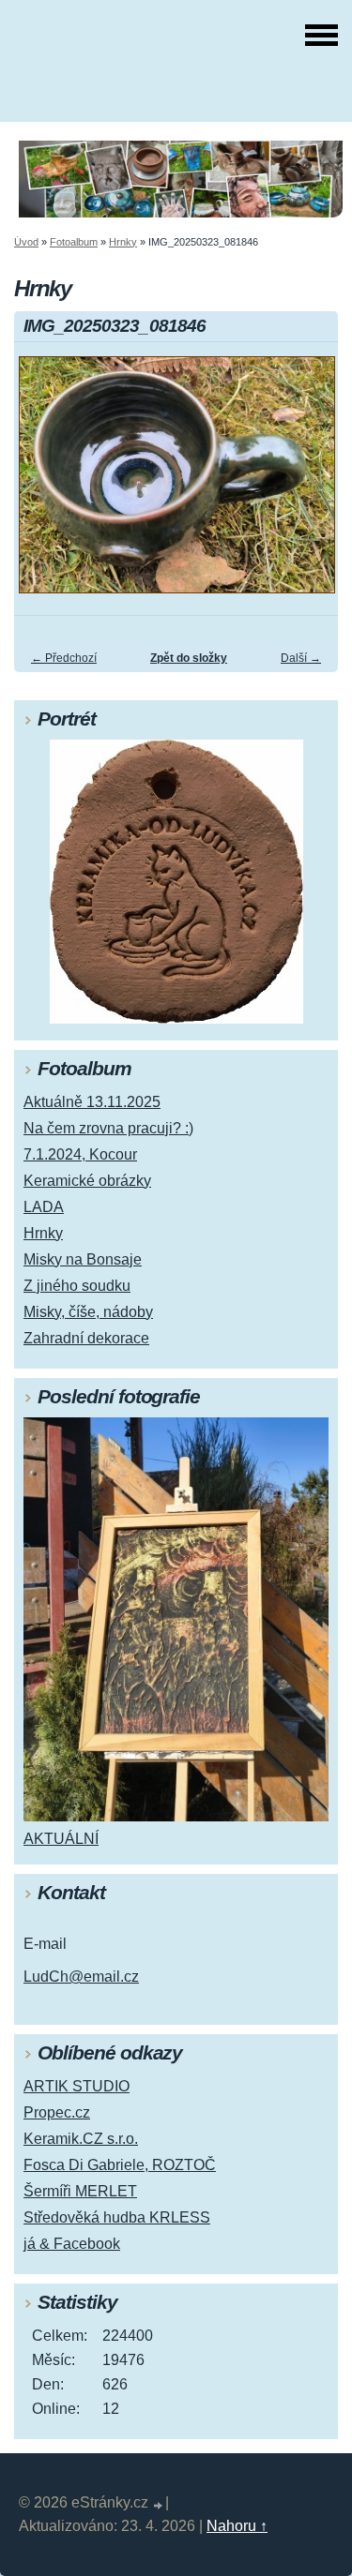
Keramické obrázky (87, 1181)
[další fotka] (307, 483)
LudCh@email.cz (81, 1977)
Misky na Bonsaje (83, 1259)
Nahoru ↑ (237, 2526)
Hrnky (123, 242)
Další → (301, 658)
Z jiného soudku (77, 1286)
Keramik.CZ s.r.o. (81, 2139)
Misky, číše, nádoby (88, 1312)
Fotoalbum (74, 242)
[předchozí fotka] (45, 483)
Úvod (26, 242)
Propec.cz (57, 2112)
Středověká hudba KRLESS (117, 2217)
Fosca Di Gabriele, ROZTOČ (120, 2165)
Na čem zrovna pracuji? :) (108, 1128)
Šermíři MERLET (80, 2191)
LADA (44, 1207)
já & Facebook (72, 2244)
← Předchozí (64, 658)
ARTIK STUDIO (77, 2086)
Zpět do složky (189, 658)
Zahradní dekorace (86, 1338)
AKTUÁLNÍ (61, 1839)
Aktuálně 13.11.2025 (92, 1102)
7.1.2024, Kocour (80, 1154)
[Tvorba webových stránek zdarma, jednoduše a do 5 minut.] (159, 2505)
